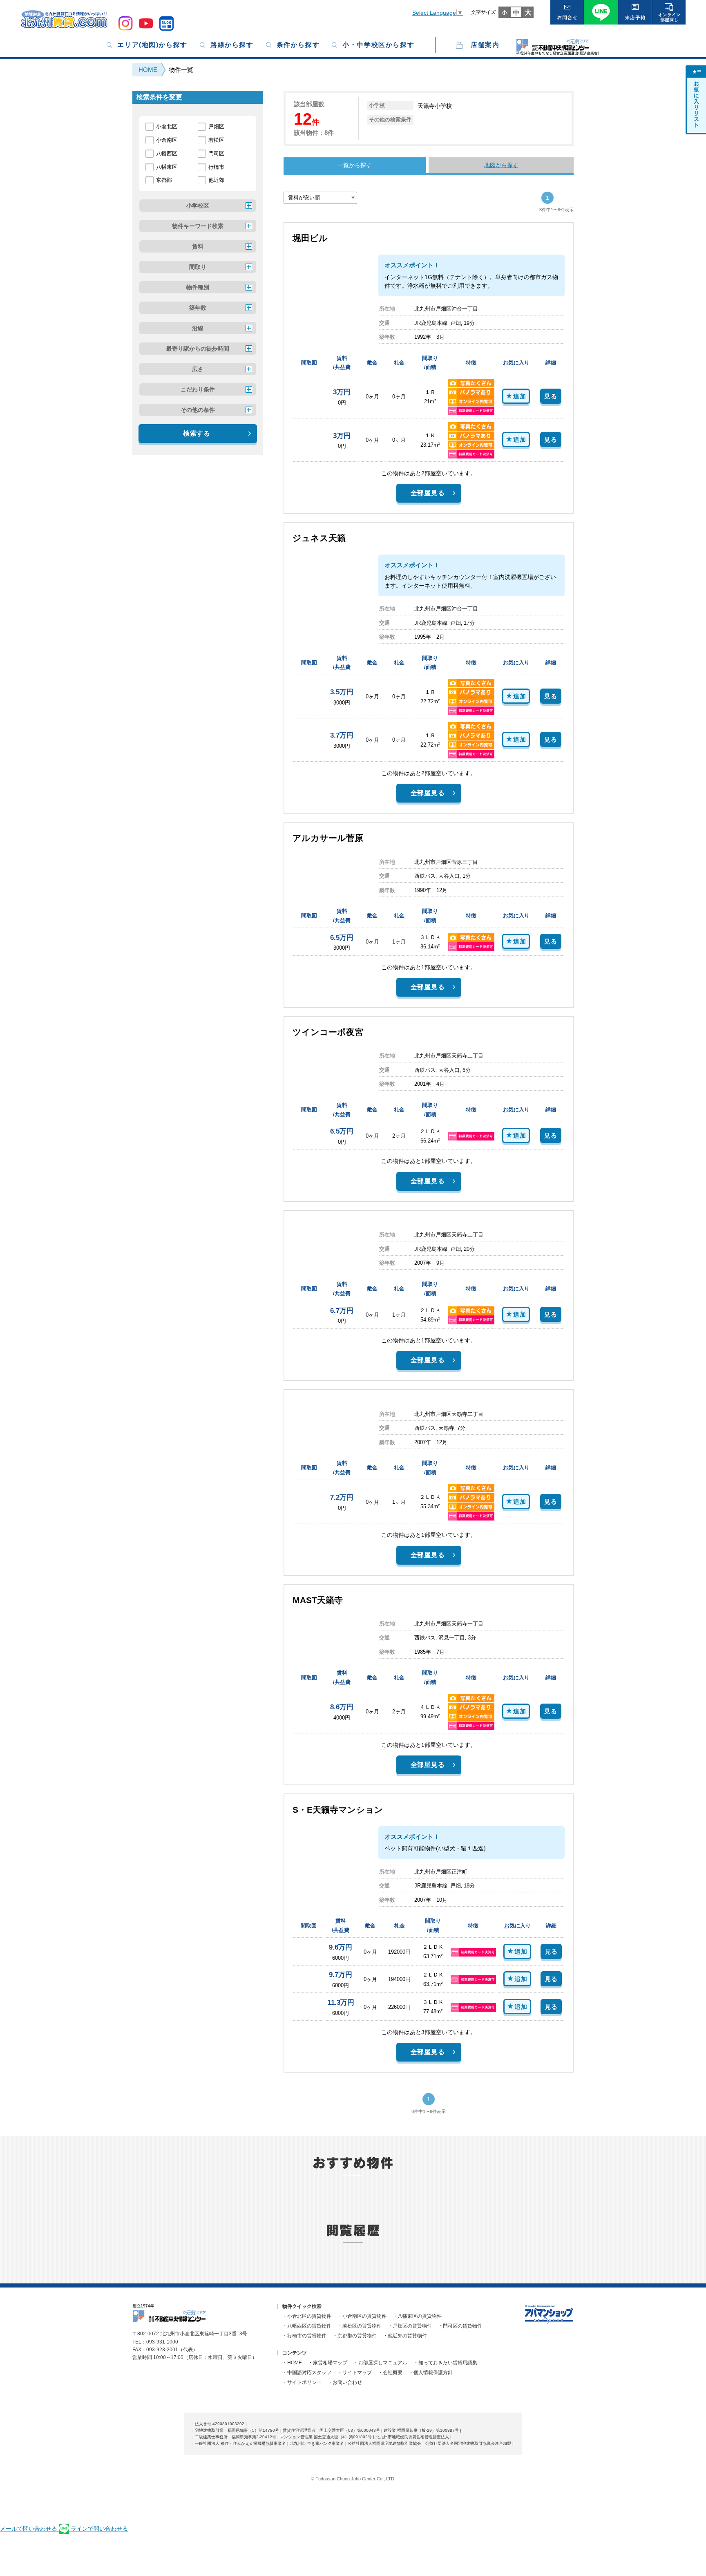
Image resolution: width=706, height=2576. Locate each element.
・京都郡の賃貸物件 (355, 2336)
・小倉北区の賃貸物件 (307, 2316)
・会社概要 (390, 2373)
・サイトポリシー (302, 2382)
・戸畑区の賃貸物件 (410, 2326)
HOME (148, 70)
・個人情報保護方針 (431, 2373)
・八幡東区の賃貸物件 (417, 2316)
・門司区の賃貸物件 (460, 2326)
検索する (197, 433)
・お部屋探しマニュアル (380, 2363)
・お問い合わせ (345, 2382)
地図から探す (501, 165)
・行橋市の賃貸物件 (304, 2336)
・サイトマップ (355, 2373)
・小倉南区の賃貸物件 (362, 2316)
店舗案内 (485, 45)
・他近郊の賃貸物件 (405, 2336)
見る (551, 396)
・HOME (292, 2363)
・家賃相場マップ (328, 2363)
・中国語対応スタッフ (307, 2373)
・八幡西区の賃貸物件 (307, 2326)
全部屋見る (428, 493)
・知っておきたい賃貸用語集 (445, 2363)
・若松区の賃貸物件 (360, 2326)
